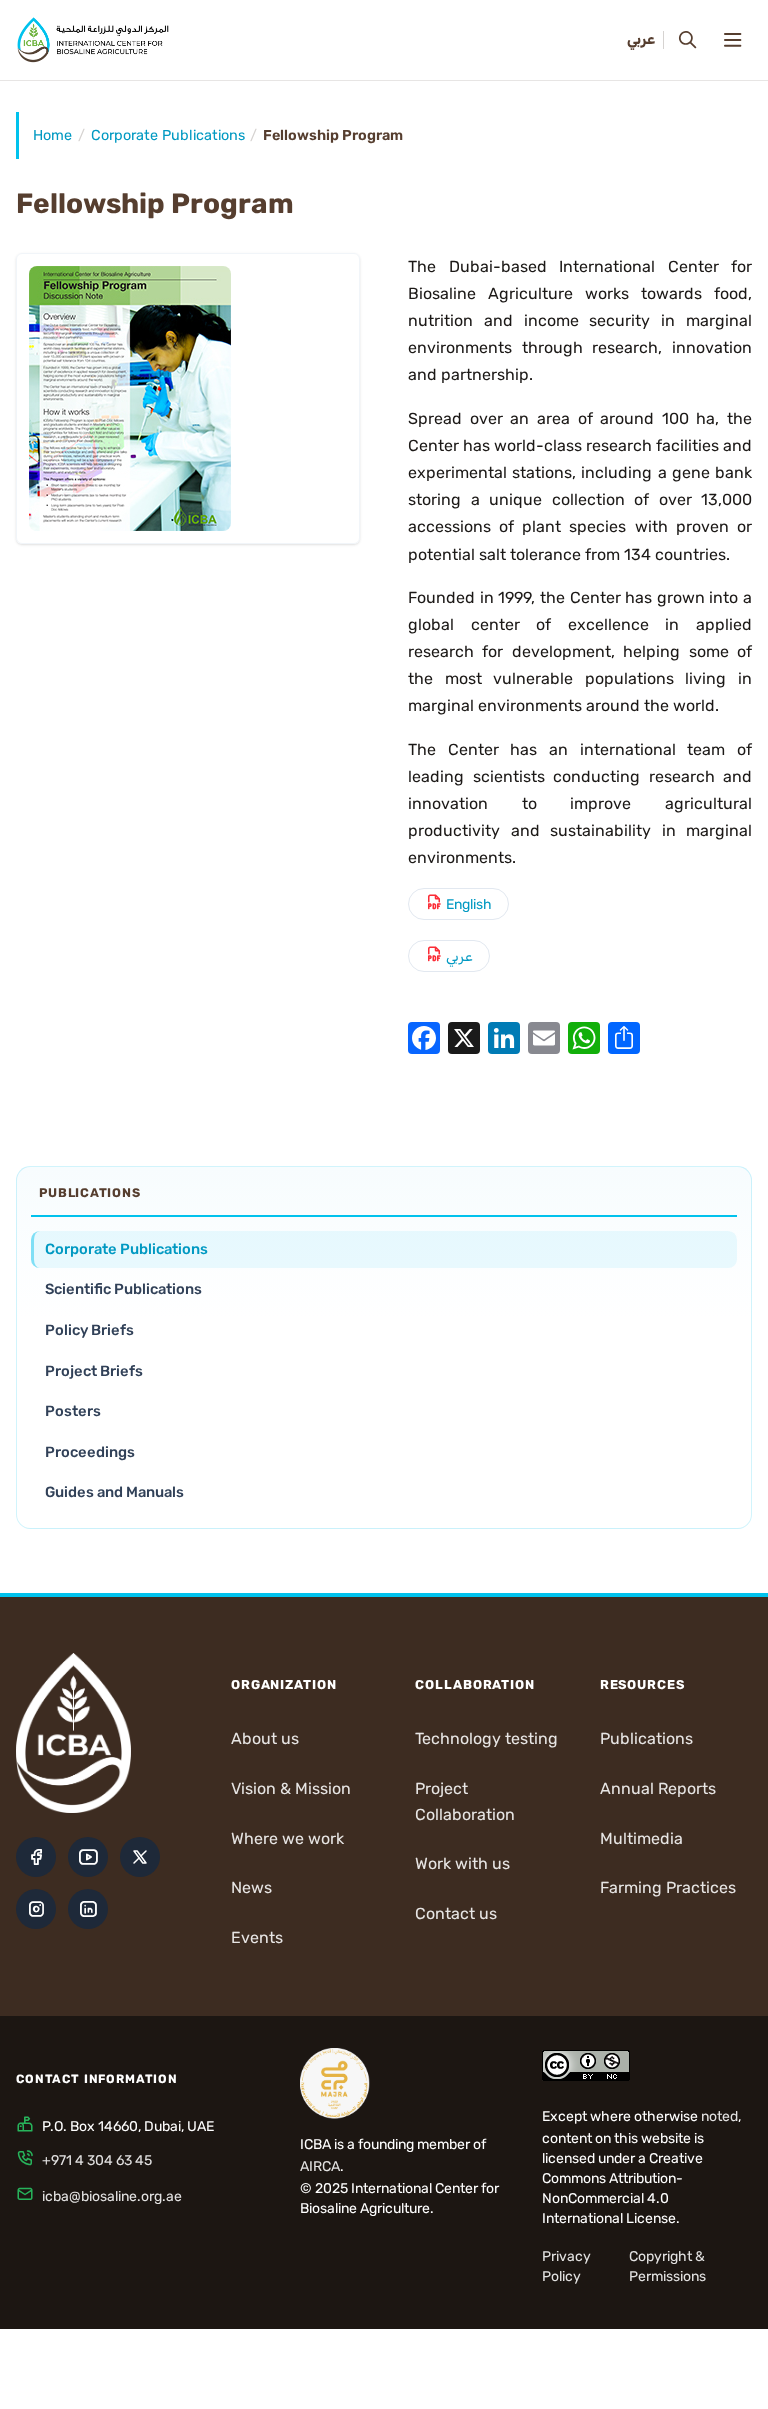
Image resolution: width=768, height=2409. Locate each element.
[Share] (624, 1037)
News (251, 1887)
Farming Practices (668, 1887)
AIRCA (320, 2166)
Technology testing (486, 1738)
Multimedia (641, 1838)
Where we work (287, 1838)
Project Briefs (94, 1371)
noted (719, 2116)
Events (257, 1937)
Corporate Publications (168, 135)
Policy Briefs (89, 1330)
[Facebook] (424, 1037)
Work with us (462, 1863)
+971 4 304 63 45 (97, 2160)
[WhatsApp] (584, 1037)
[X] (464, 1037)
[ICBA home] (93, 40)
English (469, 904)
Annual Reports (658, 1788)
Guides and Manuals (114, 1492)
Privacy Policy (566, 2266)
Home (52, 135)
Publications (646, 1738)
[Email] (544, 1037)
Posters (73, 1411)
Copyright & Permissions (667, 2266)
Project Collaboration (465, 1801)
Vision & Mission (291, 1788)
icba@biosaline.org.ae (112, 2196)
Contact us (456, 1913)
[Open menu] (732, 40)
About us (265, 1738)
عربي (459, 956)
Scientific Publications (123, 1289)
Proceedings (90, 1452)
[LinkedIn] (504, 1037)
